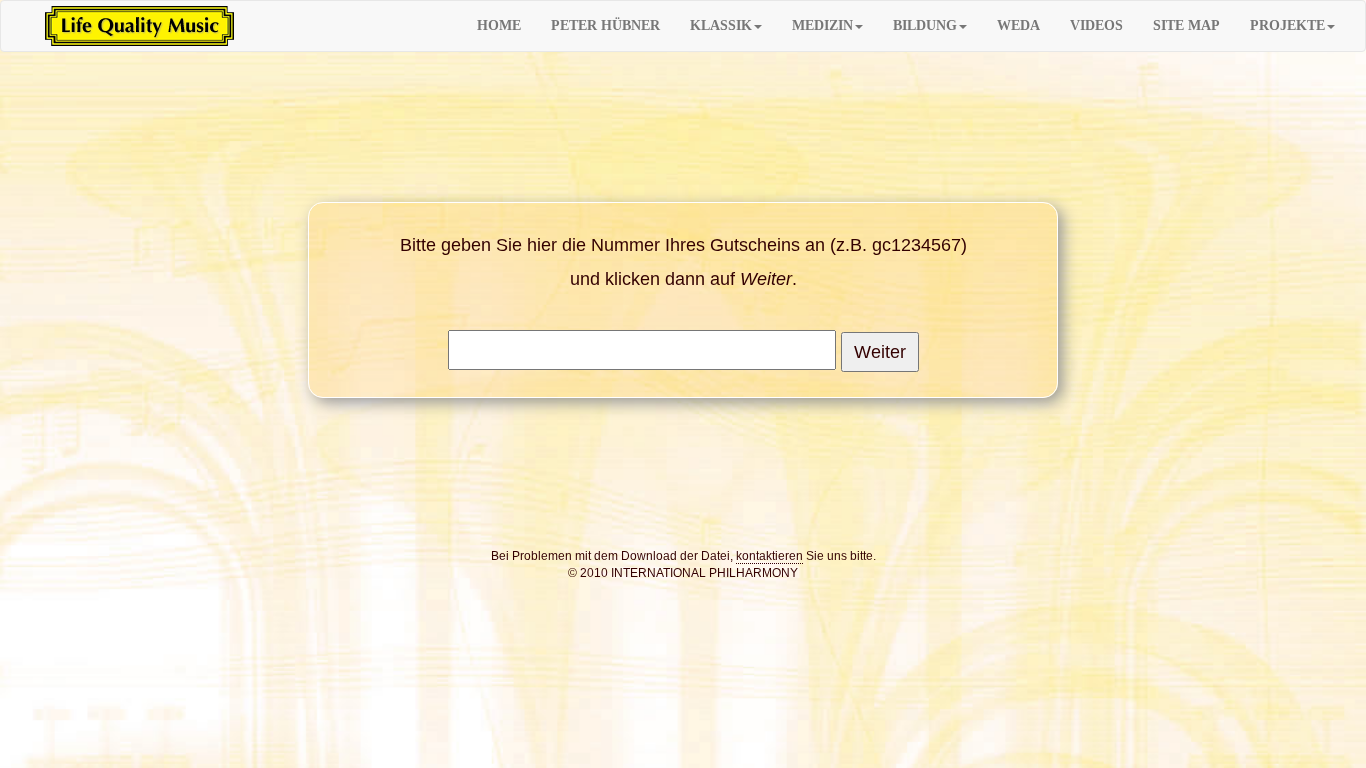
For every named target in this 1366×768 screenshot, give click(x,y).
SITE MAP (1186, 25)
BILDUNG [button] (925, 25)
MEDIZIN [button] (822, 25)
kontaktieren (769, 556)
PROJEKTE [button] (1287, 25)
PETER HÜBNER (605, 25)
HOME (499, 25)
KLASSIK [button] (721, 25)
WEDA (1018, 25)
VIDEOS (1096, 25)
